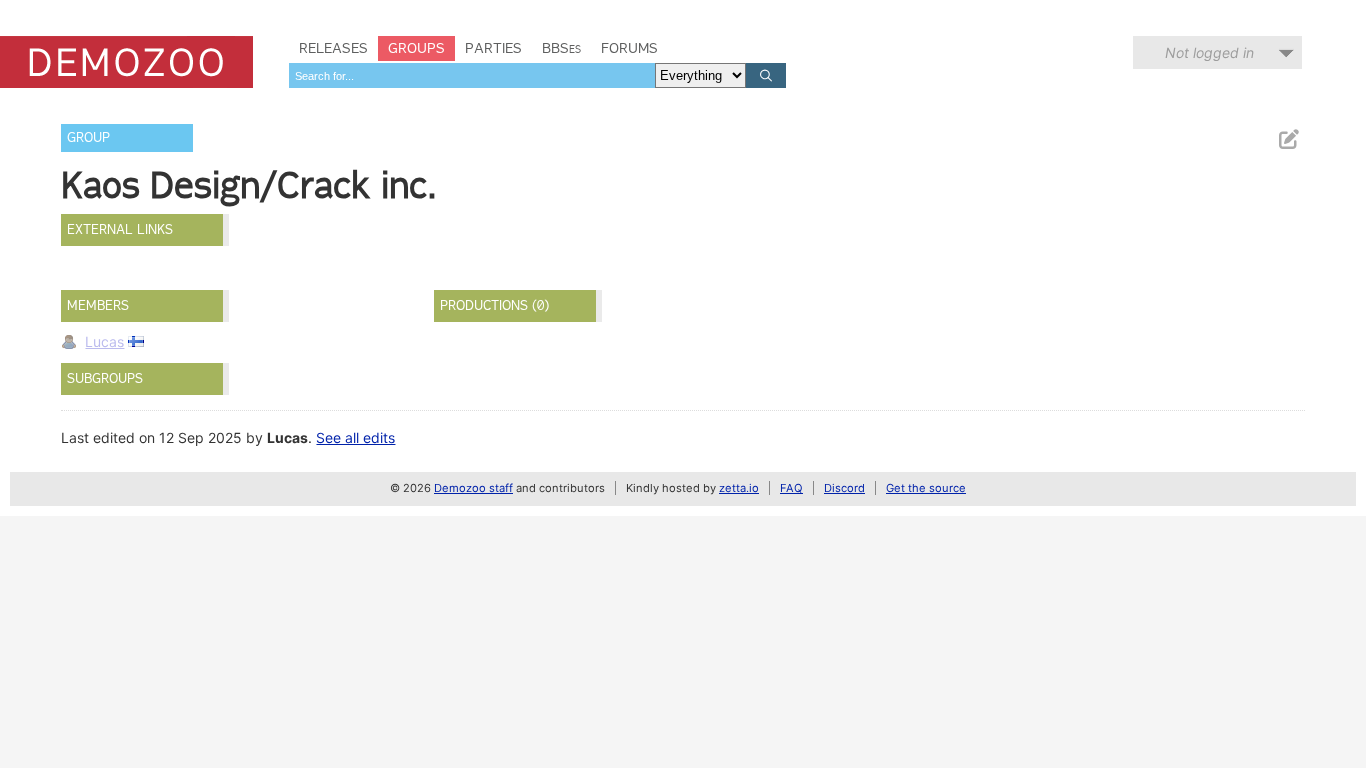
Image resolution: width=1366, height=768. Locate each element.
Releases (333, 48)
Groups (416, 48)
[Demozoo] (126, 62)
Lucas (104, 341)
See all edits (355, 437)
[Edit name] (1288, 139)
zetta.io (739, 488)
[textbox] (472, 75)
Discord (844, 488)
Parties (493, 48)
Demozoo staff (473, 488)
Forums (629, 48)
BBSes (561, 48)
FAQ (791, 488)
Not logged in (1209, 52)
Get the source (926, 488)
